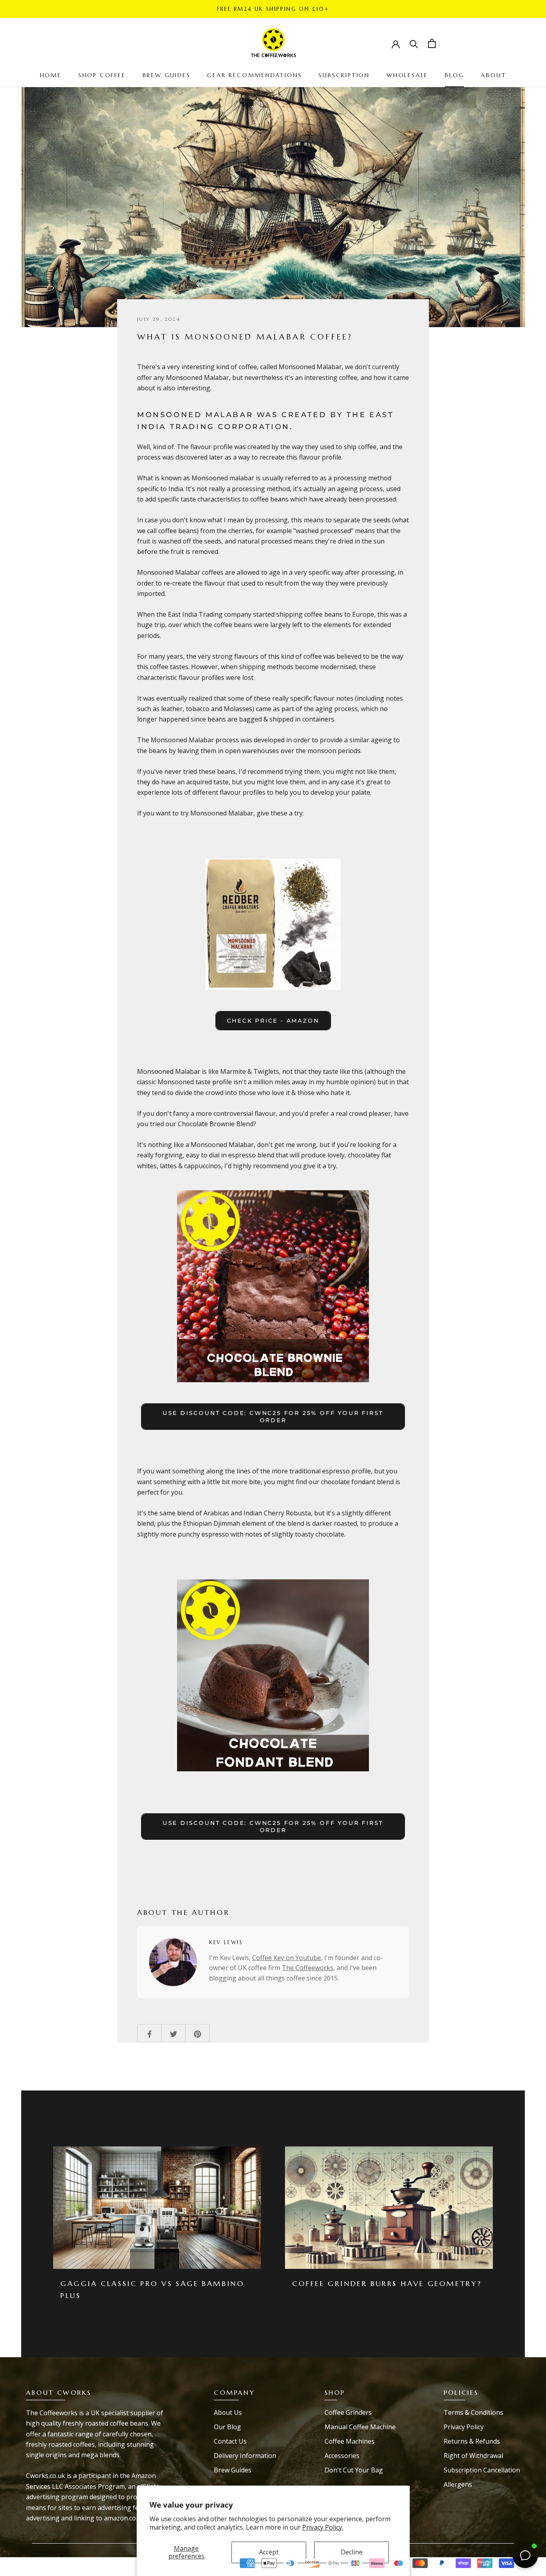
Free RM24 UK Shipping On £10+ (273, 9)
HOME (51, 75)
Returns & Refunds (472, 2441)
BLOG (454, 75)
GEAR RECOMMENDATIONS (254, 75)
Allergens (458, 2484)
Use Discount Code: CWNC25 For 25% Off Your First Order (273, 1417)
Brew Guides (233, 2470)
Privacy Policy (464, 2427)
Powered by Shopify (62, 2571)
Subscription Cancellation (482, 2470)
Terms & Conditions (473, 2412)
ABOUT (493, 75)
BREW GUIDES (167, 75)
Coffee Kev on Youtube (287, 1958)
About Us (228, 2412)
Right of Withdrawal (473, 2456)
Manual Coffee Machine (360, 2427)
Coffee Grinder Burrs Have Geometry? (387, 2283)
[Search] (414, 43)
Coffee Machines (350, 2441)
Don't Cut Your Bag (354, 2470)
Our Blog (227, 2427)
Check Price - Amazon (273, 1021)
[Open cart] (432, 43)
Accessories (342, 2456)
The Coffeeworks (308, 1968)
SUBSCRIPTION (344, 75)
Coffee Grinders (348, 2412)
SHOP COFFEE (102, 75)
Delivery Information (245, 2456)
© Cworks (47, 2559)
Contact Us (230, 2441)
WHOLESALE (407, 75)
